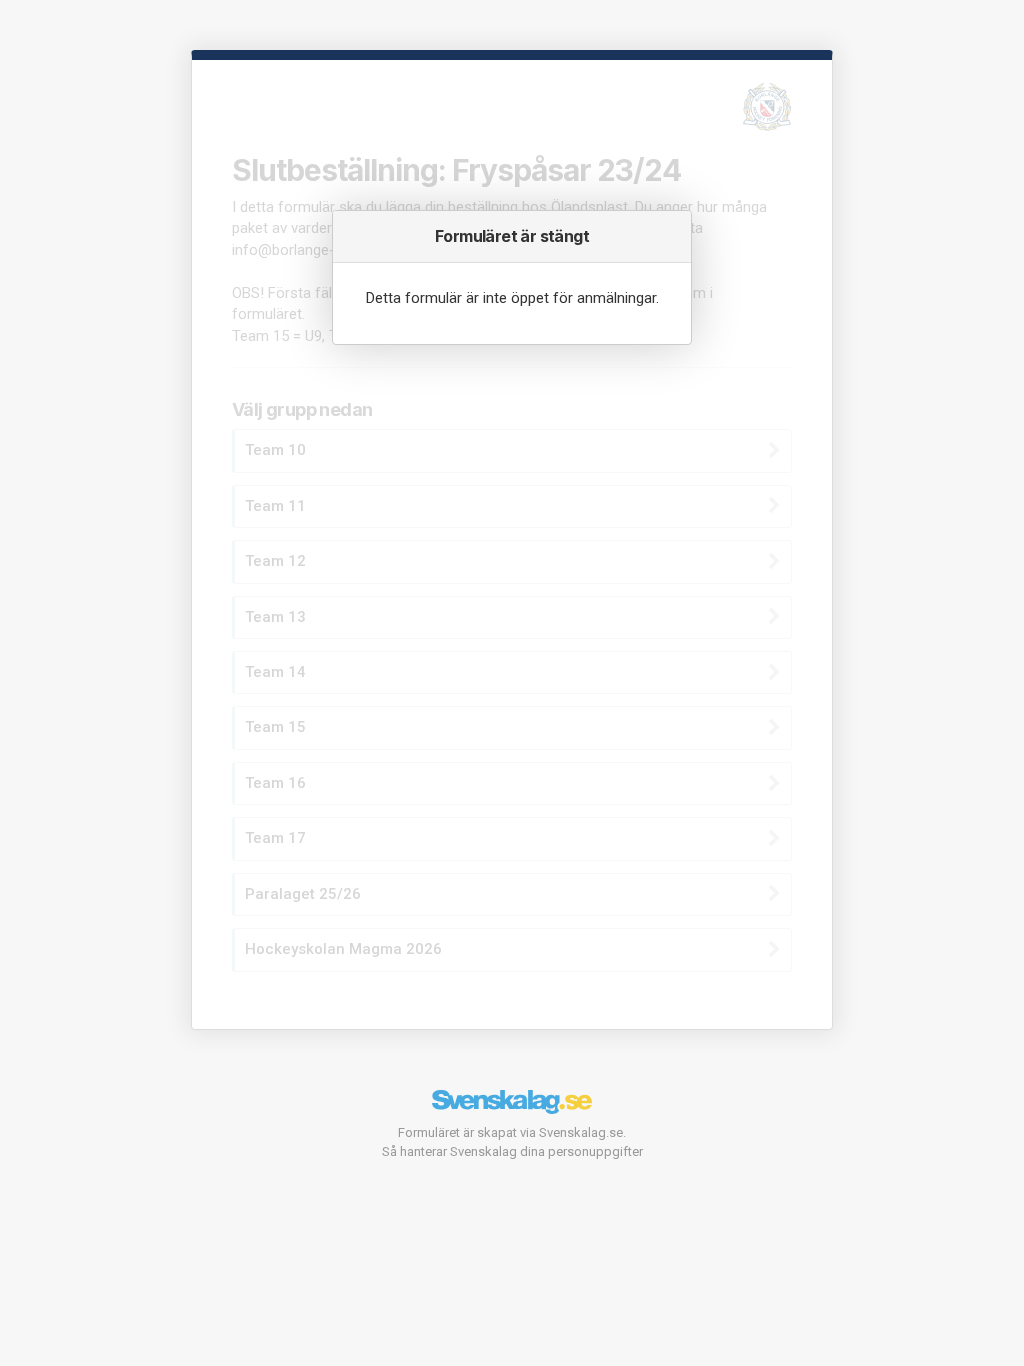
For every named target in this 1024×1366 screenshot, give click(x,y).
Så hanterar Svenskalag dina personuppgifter (512, 1151)
